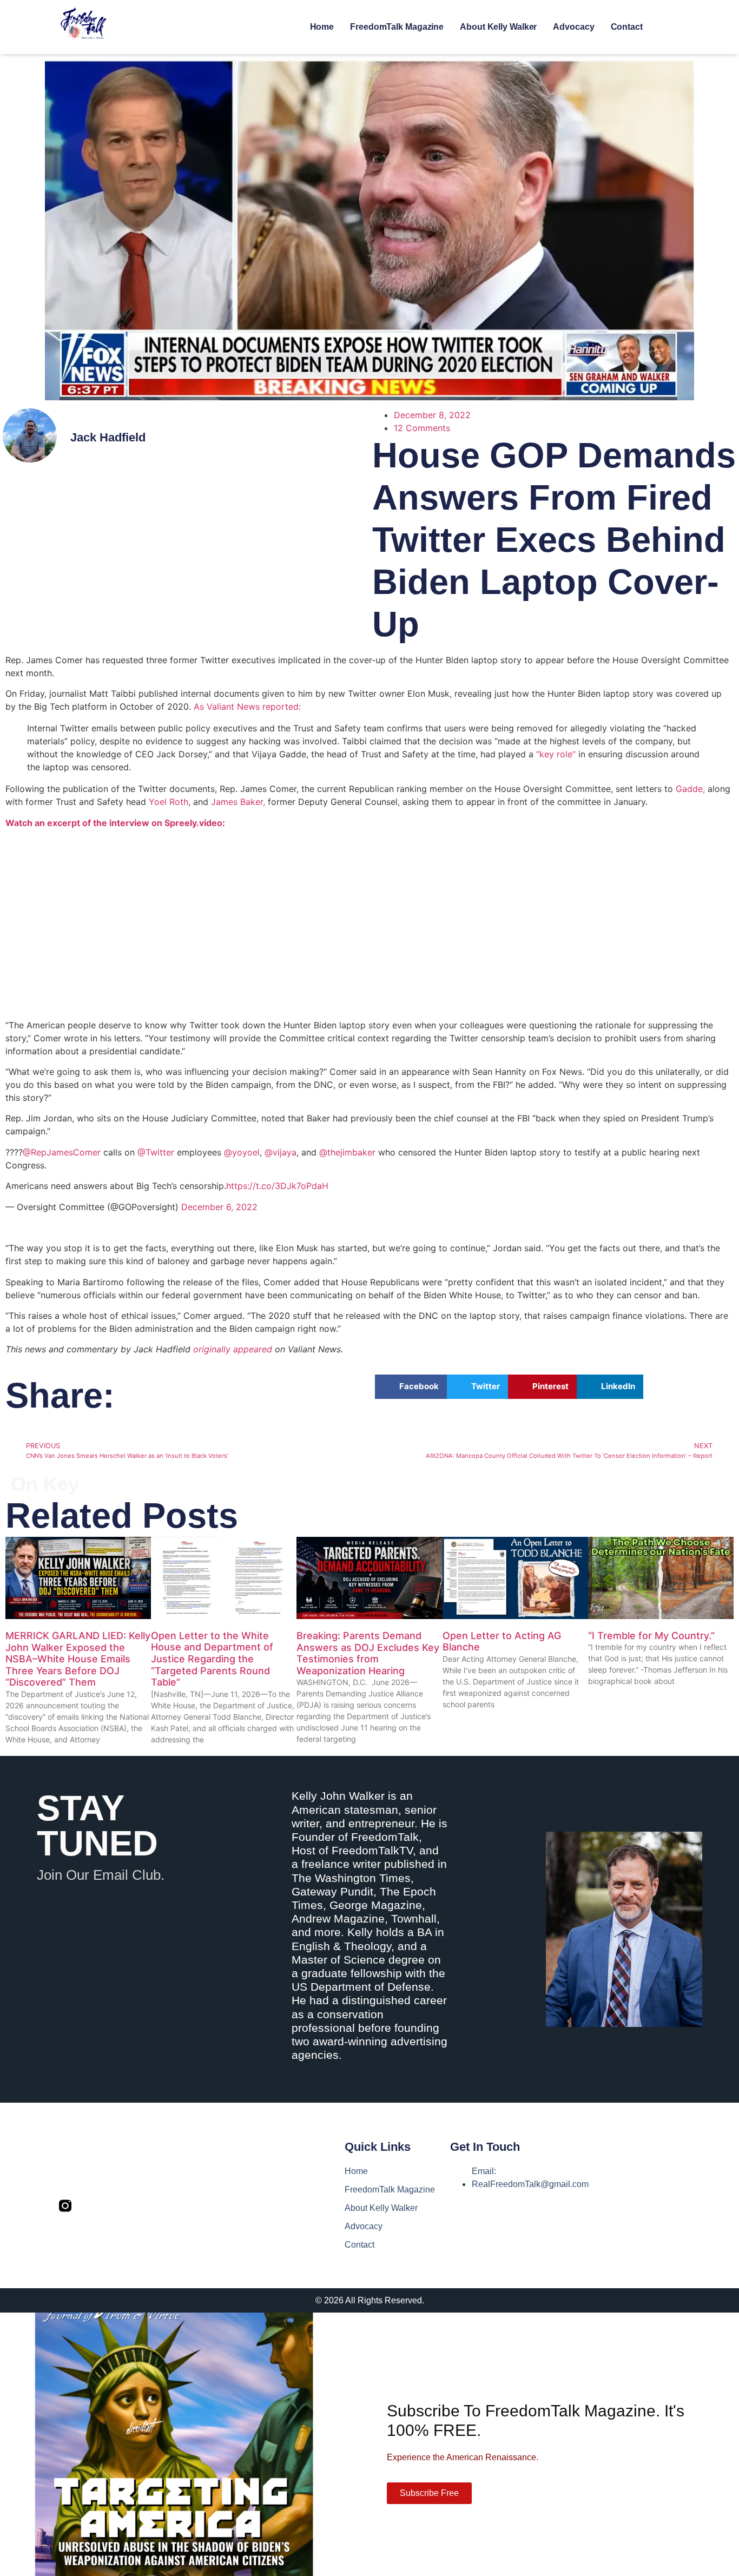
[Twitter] (88, 2206)
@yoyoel (242, 1152)
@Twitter (156, 1152)
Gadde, (690, 789)
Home (322, 27)
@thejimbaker (347, 1152)
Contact (627, 27)
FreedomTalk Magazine (397, 27)
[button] (411, 1387)
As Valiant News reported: (247, 706)
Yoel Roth (169, 802)
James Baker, (238, 802)
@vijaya (281, 1152)
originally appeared (233, 1349)
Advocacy (573, 27)
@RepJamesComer (62, 1152)
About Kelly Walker (498, 27)
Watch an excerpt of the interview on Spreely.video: (115, 823)
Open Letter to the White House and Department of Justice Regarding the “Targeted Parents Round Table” (212, 1659)
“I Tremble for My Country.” (651, 1636)
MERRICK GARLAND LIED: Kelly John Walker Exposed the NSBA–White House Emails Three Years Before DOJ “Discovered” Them (78, 1659)
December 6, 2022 (219, 1207)
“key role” (556, 754)
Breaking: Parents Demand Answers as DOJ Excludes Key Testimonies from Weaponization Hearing (368, 1653)
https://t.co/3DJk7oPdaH (277, 1186)
